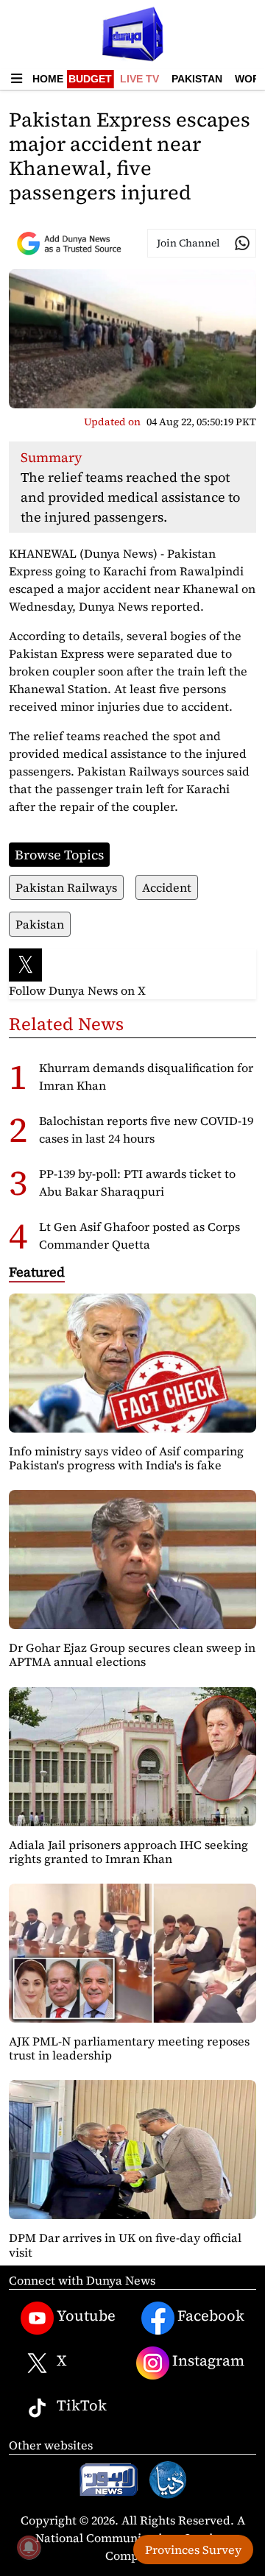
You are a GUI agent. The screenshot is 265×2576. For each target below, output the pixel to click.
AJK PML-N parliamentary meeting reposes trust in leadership (129, 2048)
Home (48, 79)
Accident (167, 887)
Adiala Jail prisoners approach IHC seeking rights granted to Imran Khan (128, 1852)
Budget (90, 79)
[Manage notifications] (29, 2547)
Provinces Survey (193, 2550)
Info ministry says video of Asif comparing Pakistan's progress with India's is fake (126, 1458)
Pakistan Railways (66, 887)
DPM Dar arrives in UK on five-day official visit (125, 2245)
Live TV (139, 79)
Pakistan (197, 79)
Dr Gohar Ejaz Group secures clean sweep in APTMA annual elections (132, 1654)
